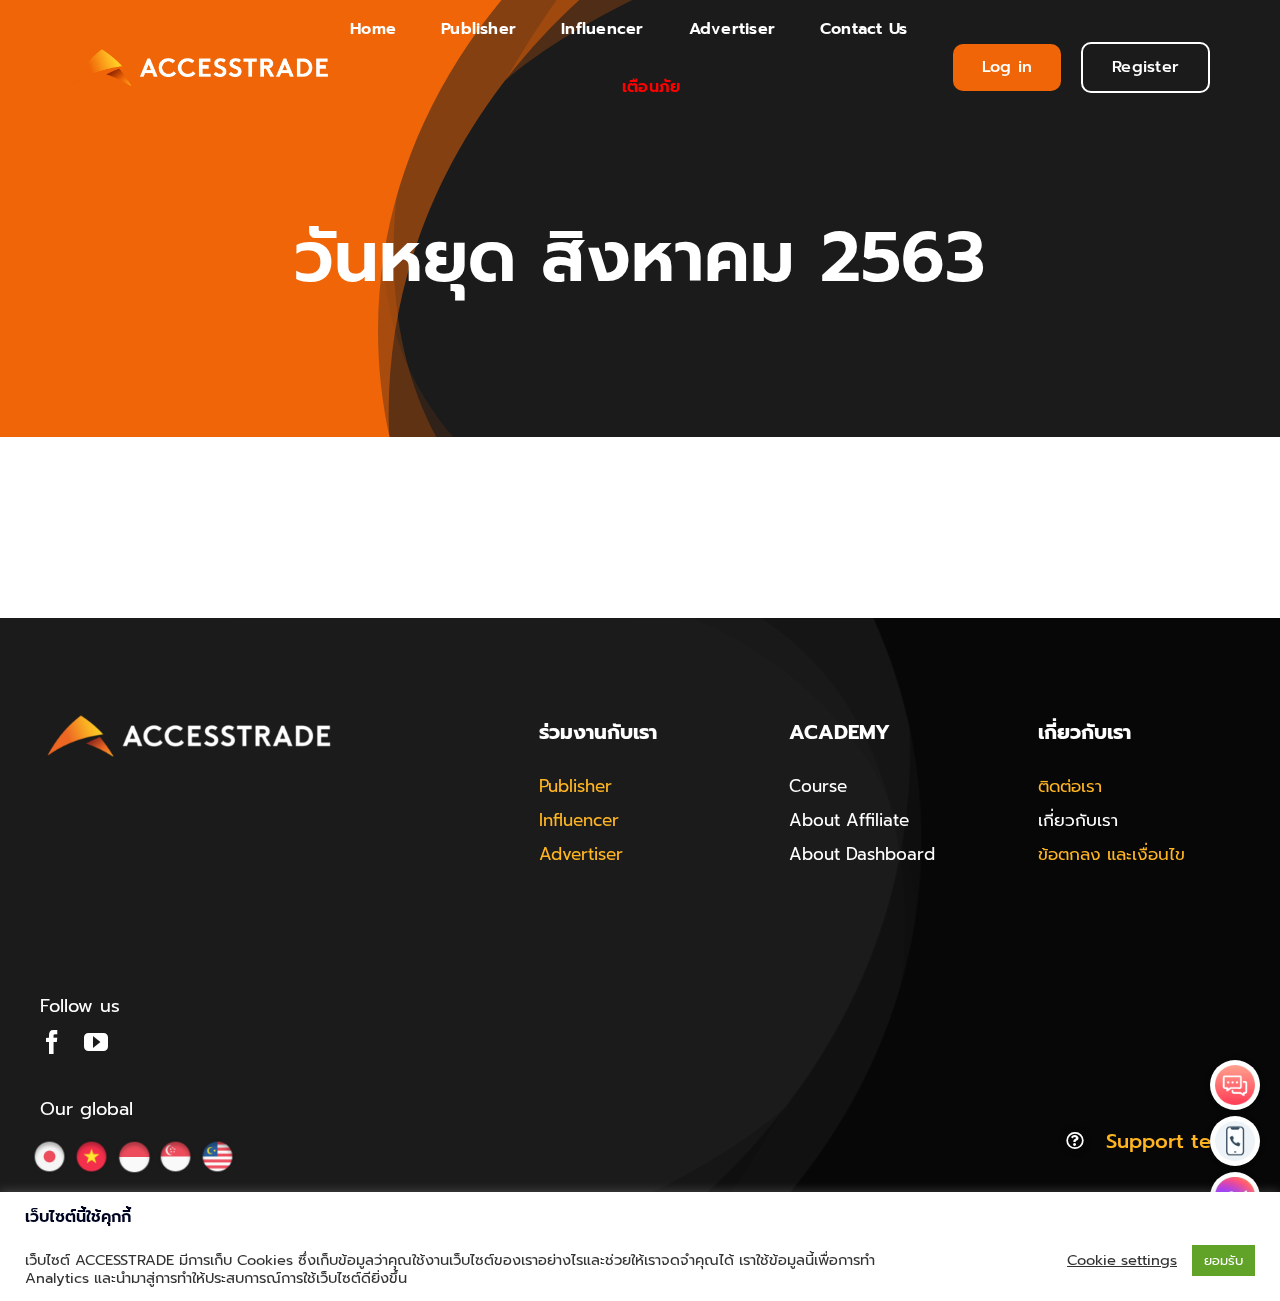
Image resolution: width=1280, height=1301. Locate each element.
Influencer (579, 820)
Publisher (575, 786)
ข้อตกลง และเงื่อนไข (1111, 854)
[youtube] (96, 1042)
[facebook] (52, 1042)
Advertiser (581, 854)
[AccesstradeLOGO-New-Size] (190, 716)
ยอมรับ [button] (1223, 1260)
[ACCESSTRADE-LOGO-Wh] (202, 48)
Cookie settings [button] (1122, 1260)
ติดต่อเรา (1070, 786)
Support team (1173, 1141)
